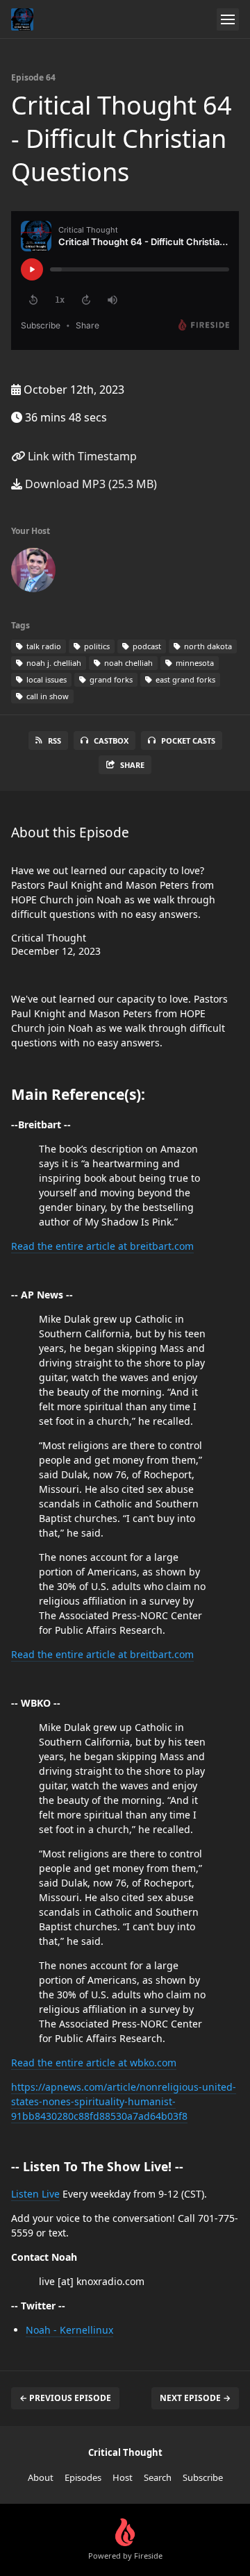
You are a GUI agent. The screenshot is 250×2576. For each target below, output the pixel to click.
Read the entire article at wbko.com (94, 2063)
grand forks (110, 679)
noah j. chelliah (53, 663)
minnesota (194, 663)
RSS (55, 741)
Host (123, 2477)
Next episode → (195, 2398)
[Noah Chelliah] (33, 573)
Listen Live (35, 2194)
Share (132, 765)
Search (158, 2477)
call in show (47, 696)
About (41, 2477)
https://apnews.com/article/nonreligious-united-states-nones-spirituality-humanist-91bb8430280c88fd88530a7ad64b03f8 (124, 2101)
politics (96, 646)
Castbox (111, 741)
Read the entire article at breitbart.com (102, 1246)
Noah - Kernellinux (69, 2330)
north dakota (207, 646)
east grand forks (184, 679)
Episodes (83, 2477)
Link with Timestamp (81, 456)
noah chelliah (127, 663)
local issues (45, 679)
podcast (146, 646)
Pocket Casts (188, 741)
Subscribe (203, 2477)
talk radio (43, 646)
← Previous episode (65, 2398)
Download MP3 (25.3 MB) (90, 484)
